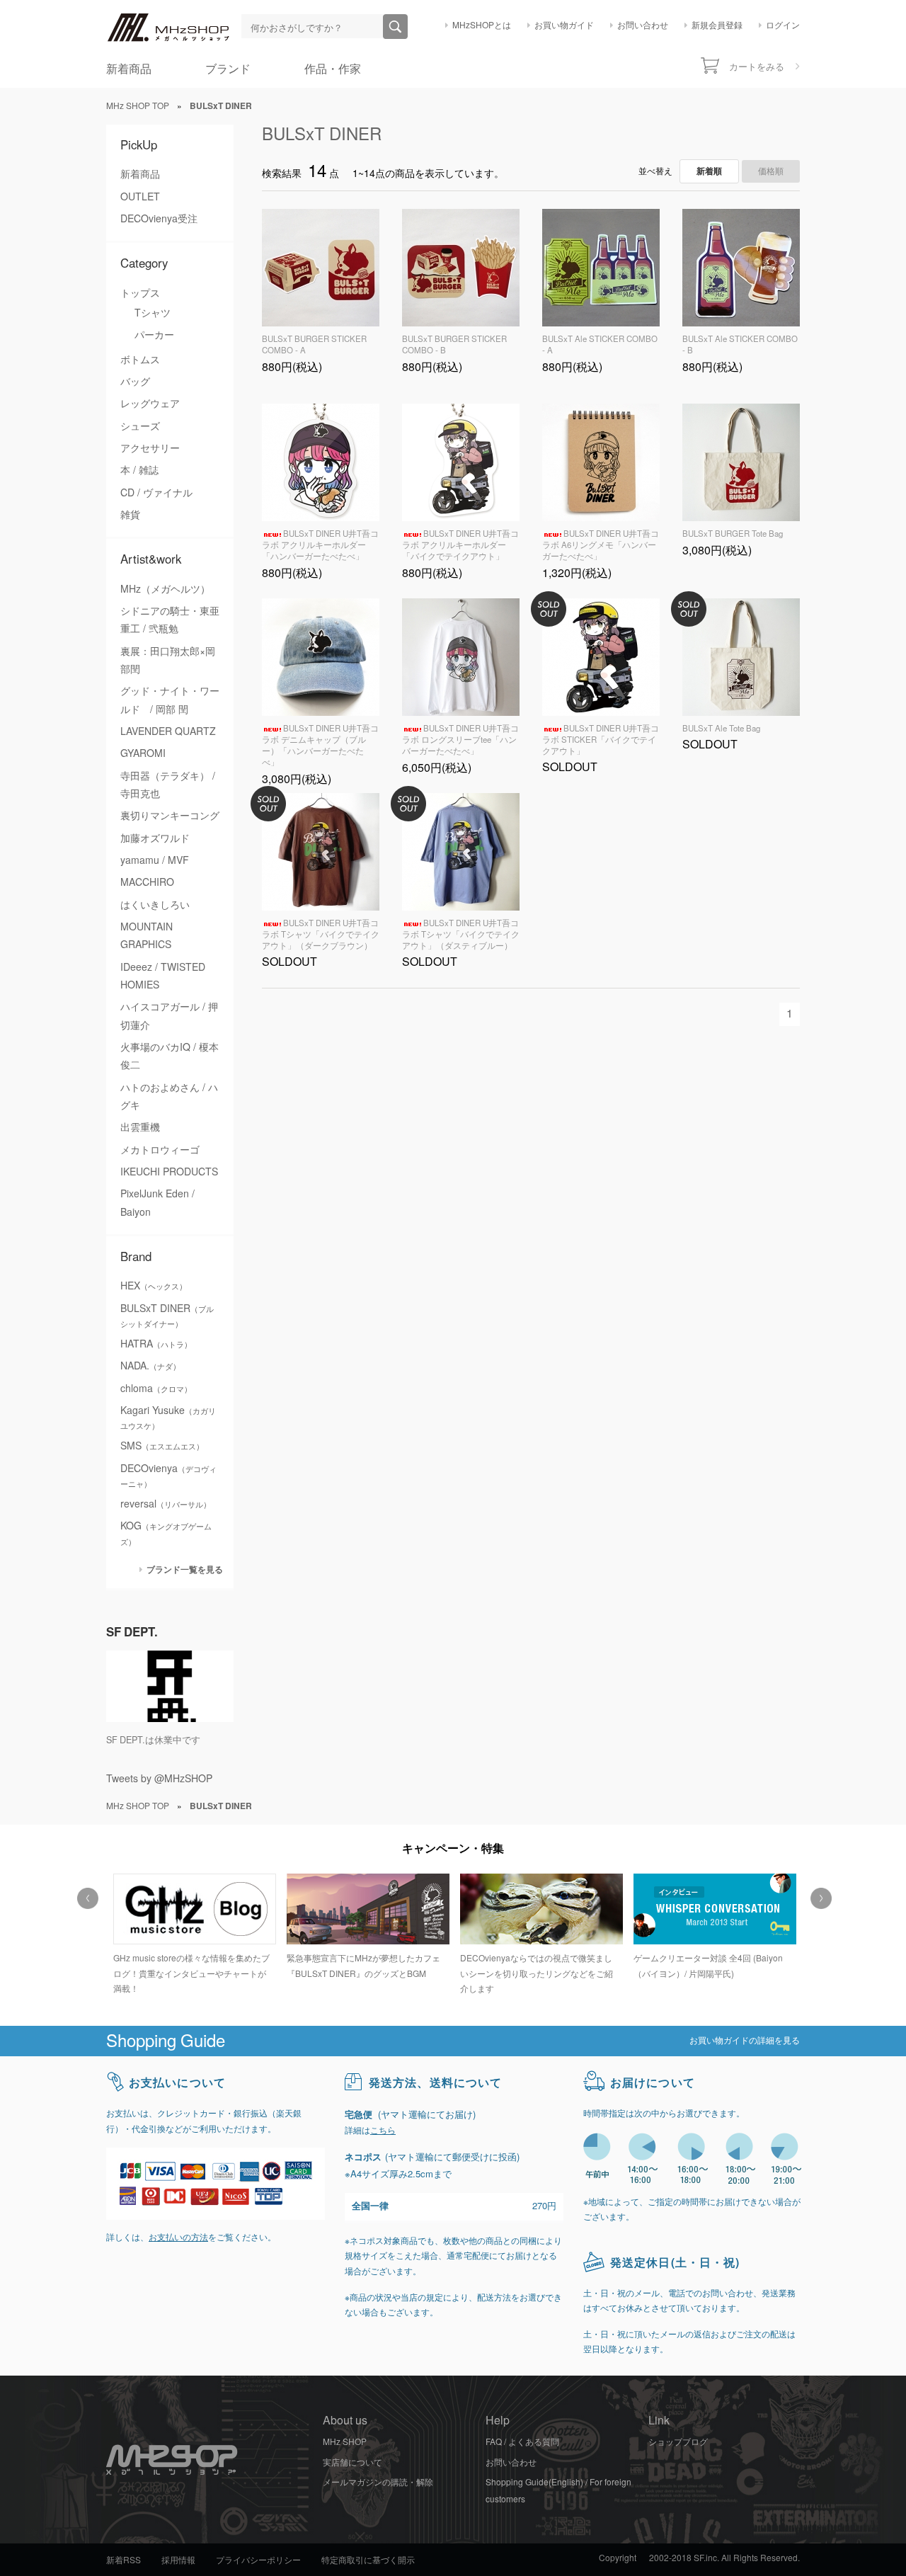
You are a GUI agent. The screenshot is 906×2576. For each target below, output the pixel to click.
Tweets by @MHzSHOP (159, 1779)
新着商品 (129, 69)
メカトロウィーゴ (160, 1150)
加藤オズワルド (155, 838)
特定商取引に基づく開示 (368, 2560)
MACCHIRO (147, 882)
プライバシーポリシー (258, 2560)
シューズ (140, 426)
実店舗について (352, 2463)
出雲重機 (140, 1127)
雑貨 (130, 515)
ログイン (783, 25)
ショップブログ (678, 2442)
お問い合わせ (643, 25)
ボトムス (140, 360)
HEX (154, 1286)
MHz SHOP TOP (138, 106)
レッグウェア (150, 404)
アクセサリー (150, 448)
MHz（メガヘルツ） (165, 589)
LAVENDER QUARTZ (168, 731)
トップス (140, 293)
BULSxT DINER (322, 134)
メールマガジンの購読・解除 (378, 2483)
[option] (193, 1928)
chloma (156, 1389)
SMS (162, 1446)
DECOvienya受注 (159, 219)
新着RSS (124, 2560)
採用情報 (178, 2560)
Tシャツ (153, 313)
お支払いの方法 (178, 2238)
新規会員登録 (717, 25)
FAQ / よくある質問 (522, 2442)
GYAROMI (143, 753)
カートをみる (757, 67)
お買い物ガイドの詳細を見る (745, 2041)
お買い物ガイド (564, 25)
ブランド (228, 69)
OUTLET (140, 197)
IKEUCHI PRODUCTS (169, 1172)
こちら (383, 2131)
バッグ (135, 382)
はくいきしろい (155, 905)
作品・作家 (333, 69)
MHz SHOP (345, 2442)
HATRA (156, 1344)
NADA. (150, 1366)
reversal (166, 1504)
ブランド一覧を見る (185, 1569)
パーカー (154, 335)
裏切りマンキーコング (170, 816)
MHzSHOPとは (482, 25)
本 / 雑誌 (139, 470)
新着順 (709, 171)
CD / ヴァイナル (156, 493)
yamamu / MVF (155, 860)
